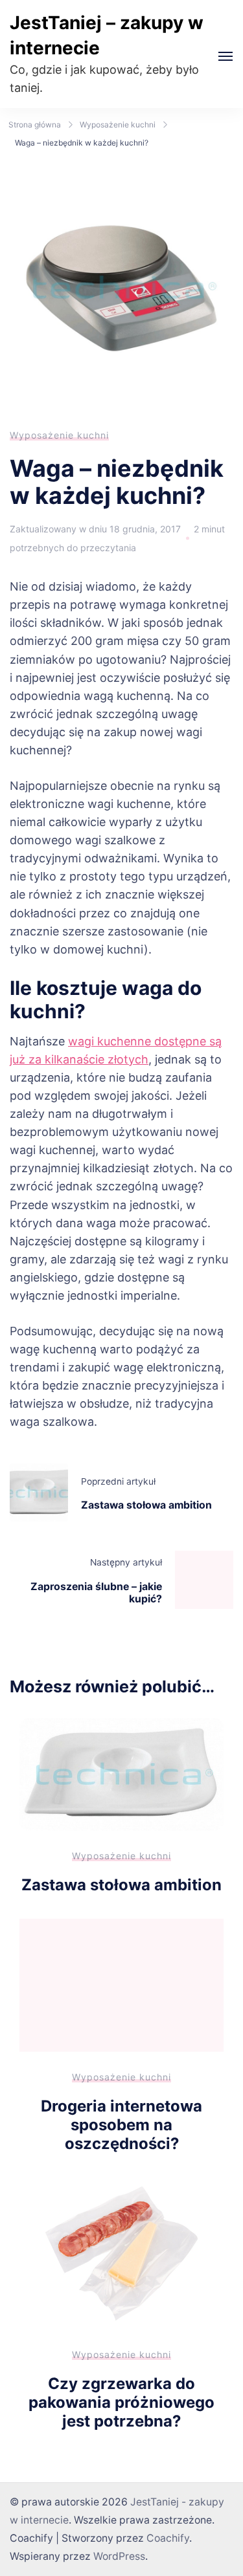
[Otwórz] (226, 56)
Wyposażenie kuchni (59, 435)
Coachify (168, 2538)
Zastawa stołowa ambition (121, 1885)
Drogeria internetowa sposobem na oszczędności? (121, 2124)
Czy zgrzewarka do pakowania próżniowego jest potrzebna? (121, 2402)
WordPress (119, 2556)
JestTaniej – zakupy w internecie (107, 35)
